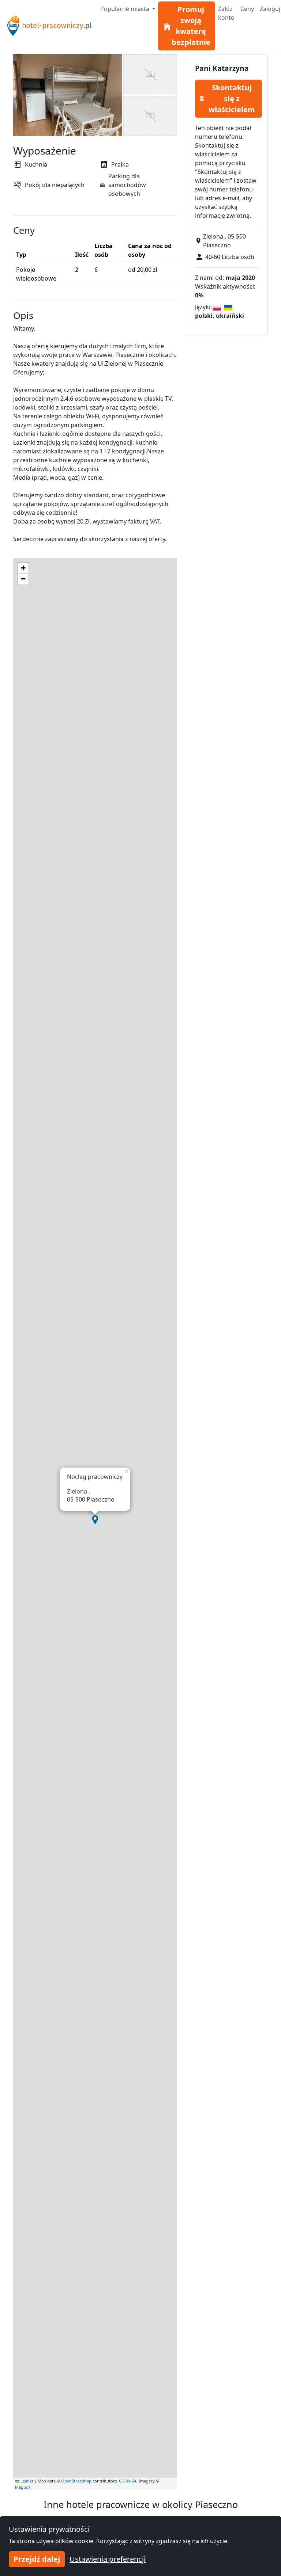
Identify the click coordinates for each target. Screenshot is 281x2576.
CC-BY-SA (128, 2481)
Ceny (247, 9)
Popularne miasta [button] (125, 9)
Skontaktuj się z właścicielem (232, 98)
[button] (95, 1520)
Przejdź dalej (37, 2559)
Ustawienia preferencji (108, 2559)
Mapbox (23, 2487)
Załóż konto (226, 13)
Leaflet (26, 2481)
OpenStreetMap (76, 2481)
